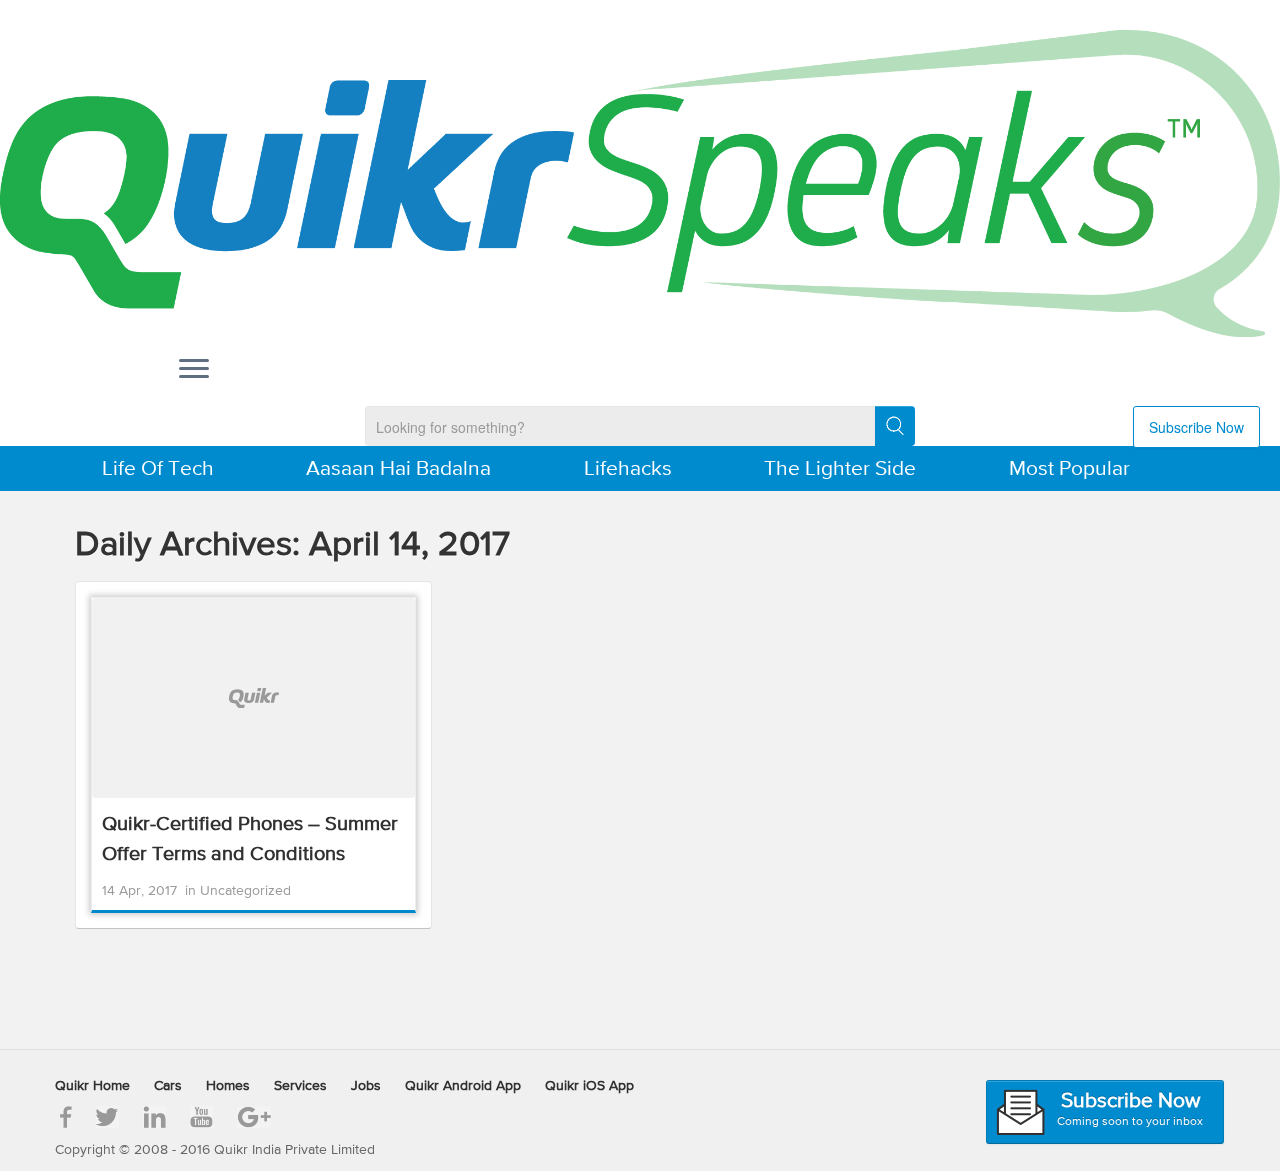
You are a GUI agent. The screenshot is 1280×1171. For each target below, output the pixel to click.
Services (300, 1086)
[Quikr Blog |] (640, 183)
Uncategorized (245, 891)
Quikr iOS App (589, 1086)
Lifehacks (628, 469)
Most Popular (1069, 469)
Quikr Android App (463, 1086)
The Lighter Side (840, 469)
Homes (228, 1086)
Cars (168, 1086)
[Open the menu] (194, 371)
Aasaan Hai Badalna (398, 469)
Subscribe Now (1196, 427)
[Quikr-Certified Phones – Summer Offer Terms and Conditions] (253, 698)
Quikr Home (92, 1086)
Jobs (366, 1086)
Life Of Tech (158, 469)
